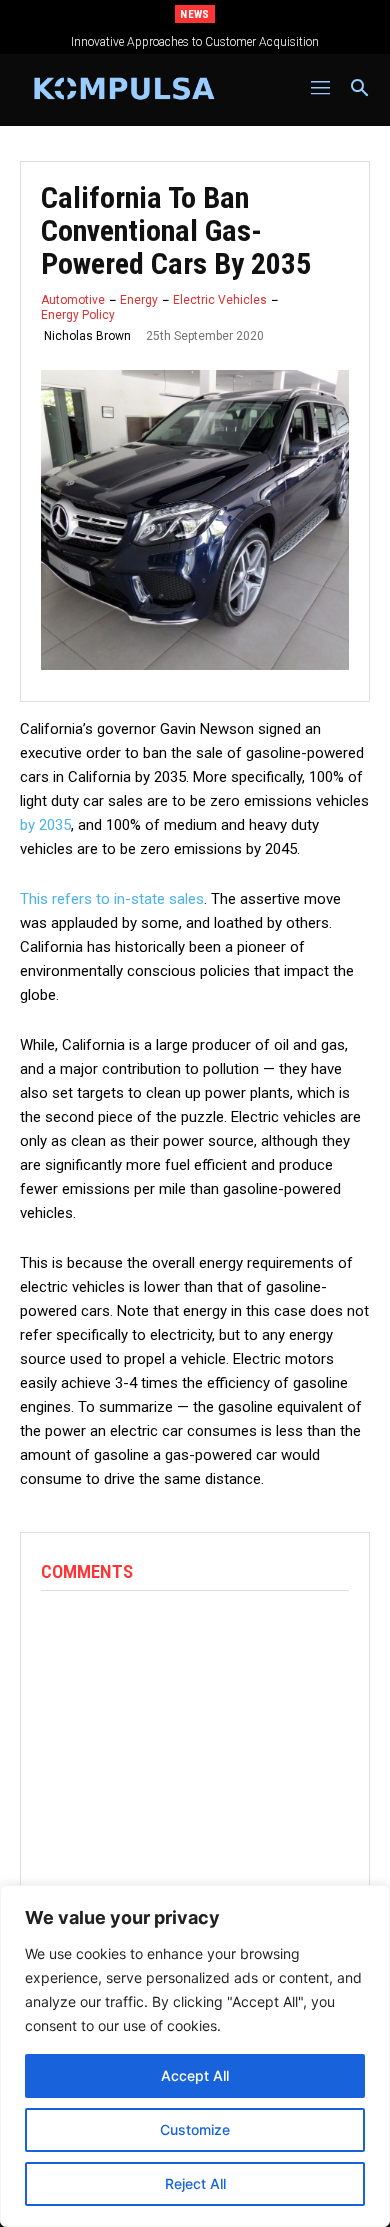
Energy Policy (78, 315)
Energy (139, 300)
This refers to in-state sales (112, 899)
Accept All (195, 2075)
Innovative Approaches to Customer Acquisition (195, 42)
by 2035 (45, 825)
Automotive (73, 300)
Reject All (195, 2183)
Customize (195, 2129)
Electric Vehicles (220, 300)
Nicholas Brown (87, 336)
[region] (195, 2056)
